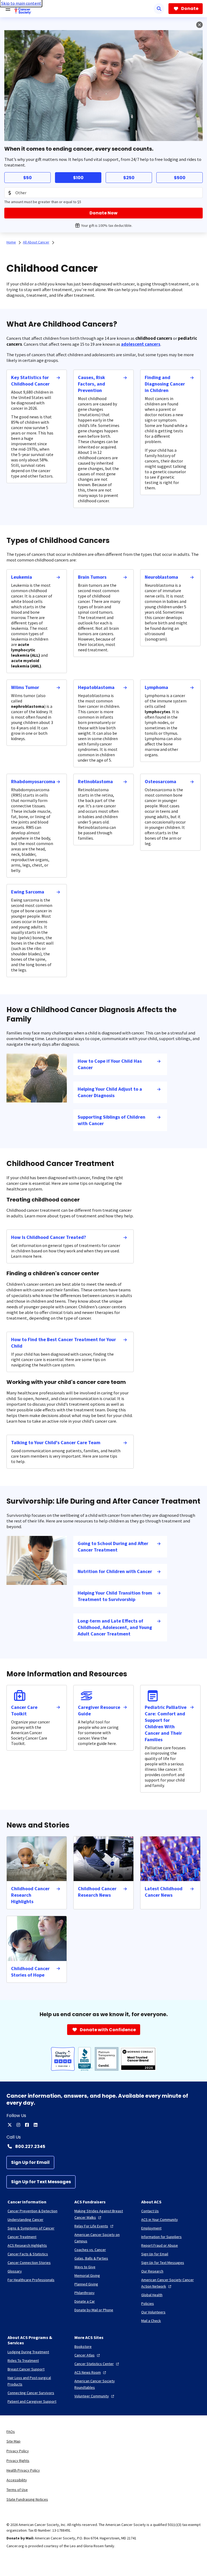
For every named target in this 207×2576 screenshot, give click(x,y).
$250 (129, 178)
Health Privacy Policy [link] (23, 2470)
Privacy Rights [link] (18, 2461)
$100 (78, 178)
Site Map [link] (13, 2441)
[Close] (199, 25)
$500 (180, 178)
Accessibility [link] (17, 2480)
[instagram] (18, 2125)
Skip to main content (21, 3)
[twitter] (10, 2125)
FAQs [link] (11, 2432)
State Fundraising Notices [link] (27, 2499)
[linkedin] (36, 2125)
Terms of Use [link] (17, 2490)
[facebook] (27, 2125)
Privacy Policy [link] (18, 2451)
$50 (27, 178)
